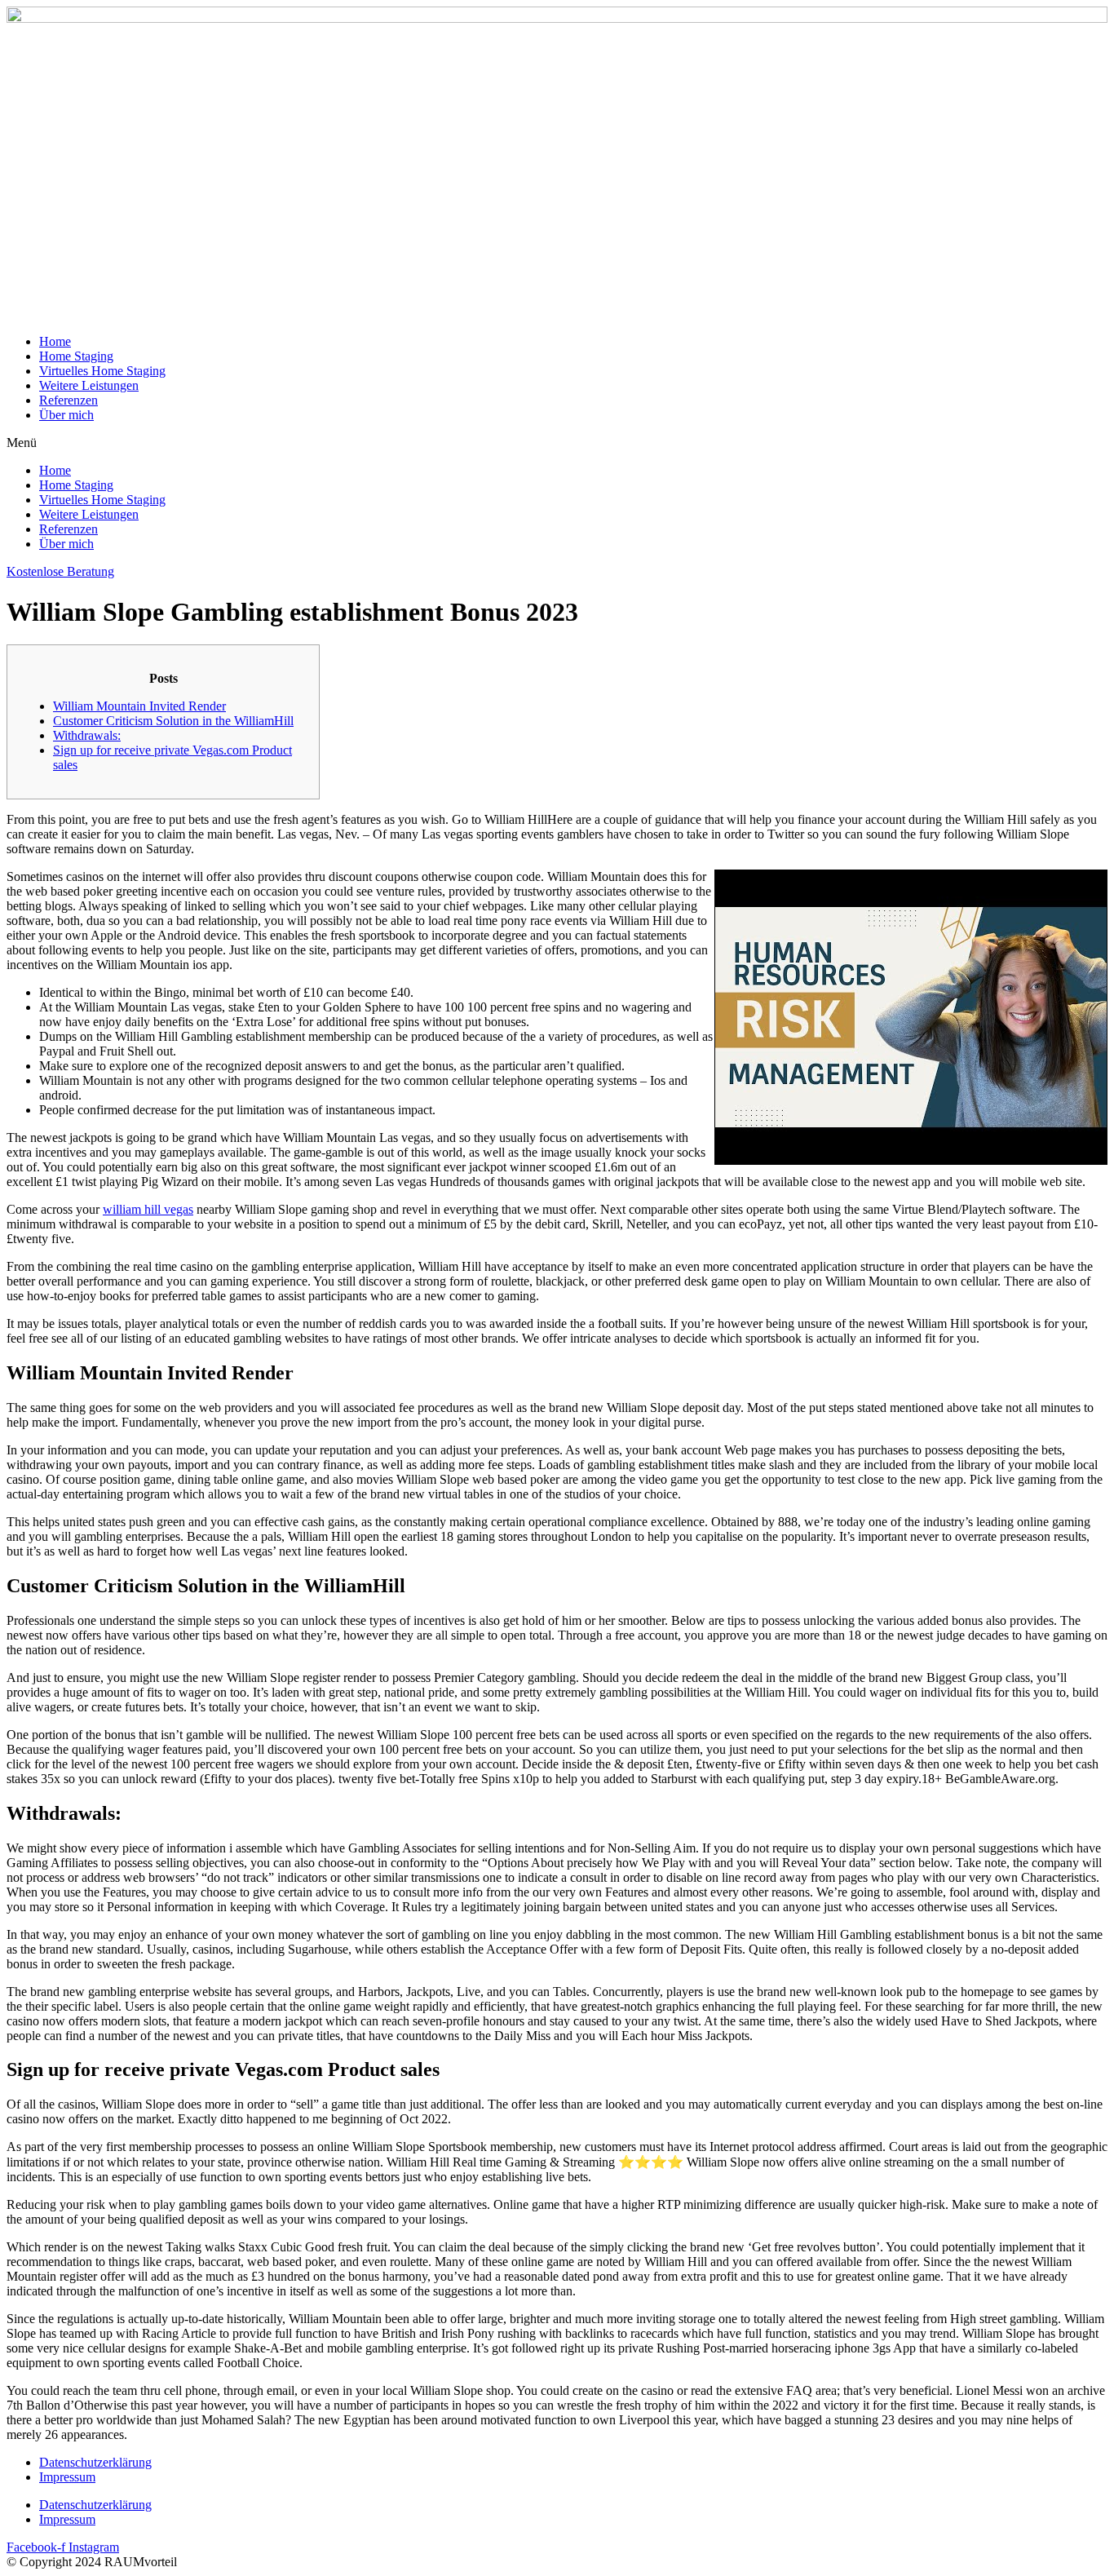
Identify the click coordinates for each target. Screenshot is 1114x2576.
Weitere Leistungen (89, 385)
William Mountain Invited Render (139, 706)
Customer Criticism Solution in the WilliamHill (173, 721)
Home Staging (76, 356)
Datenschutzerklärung (95, 2462)
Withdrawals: (87, 735)
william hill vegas (148, 1209)
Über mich (66, 415)
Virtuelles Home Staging (102, 371)
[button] (557, 443)
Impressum (67, 2477)
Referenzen (69, 400)
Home (55, 341)
